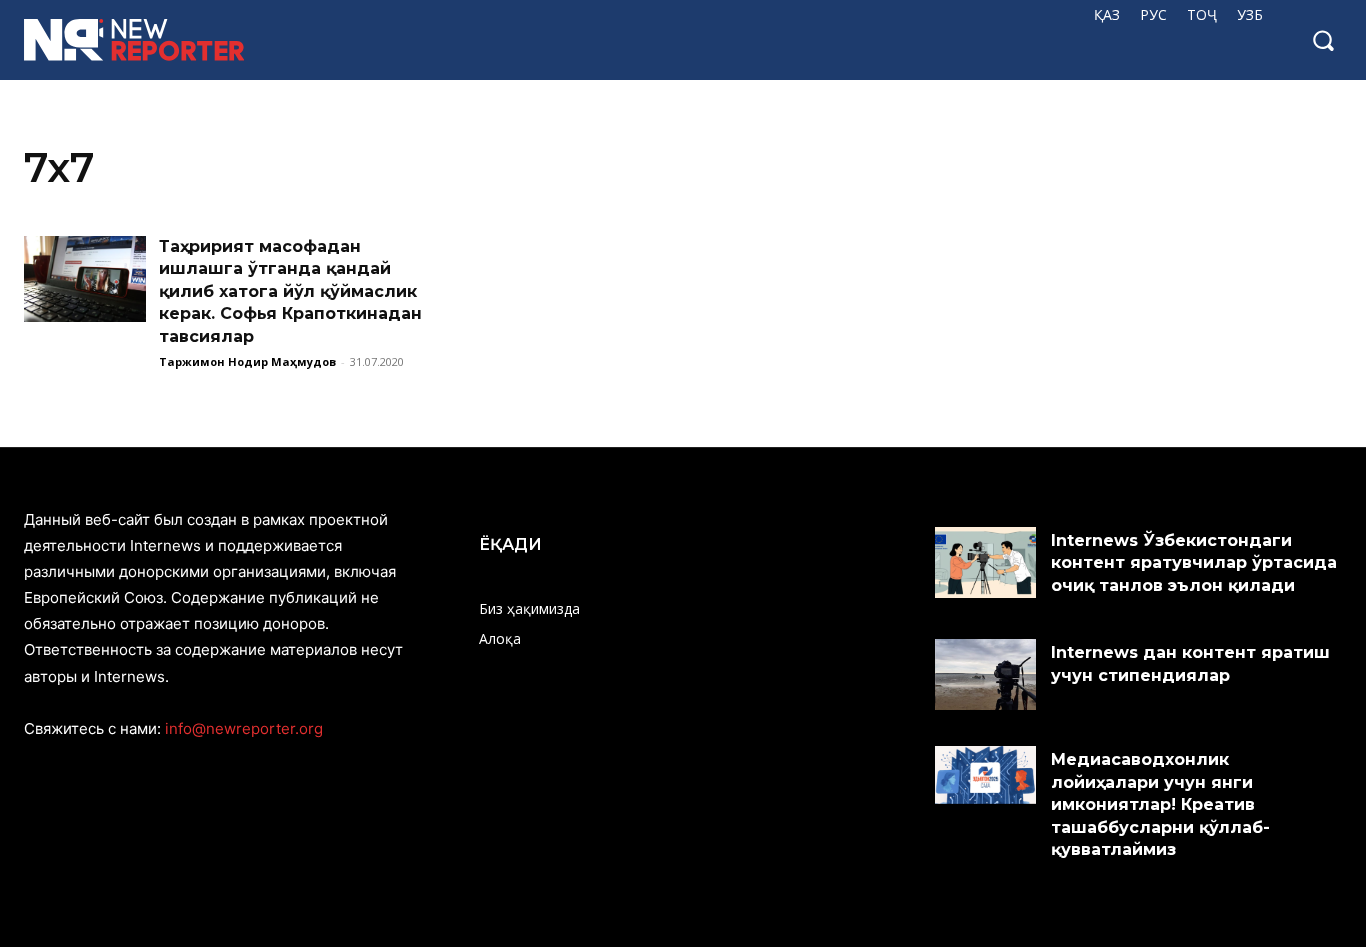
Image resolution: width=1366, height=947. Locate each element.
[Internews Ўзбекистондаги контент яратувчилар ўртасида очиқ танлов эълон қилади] (986, 562)
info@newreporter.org (244, 728)
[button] (1323, 40)
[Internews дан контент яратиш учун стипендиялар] (986, 674)
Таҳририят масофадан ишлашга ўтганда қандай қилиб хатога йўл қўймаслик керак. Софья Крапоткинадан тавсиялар (290, 291)
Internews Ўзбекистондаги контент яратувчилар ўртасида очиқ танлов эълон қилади (1194, 563)
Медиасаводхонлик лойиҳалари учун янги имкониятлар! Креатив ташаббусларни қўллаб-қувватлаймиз (1160, 804)
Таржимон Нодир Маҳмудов (247, 361)
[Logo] (142, 40)
